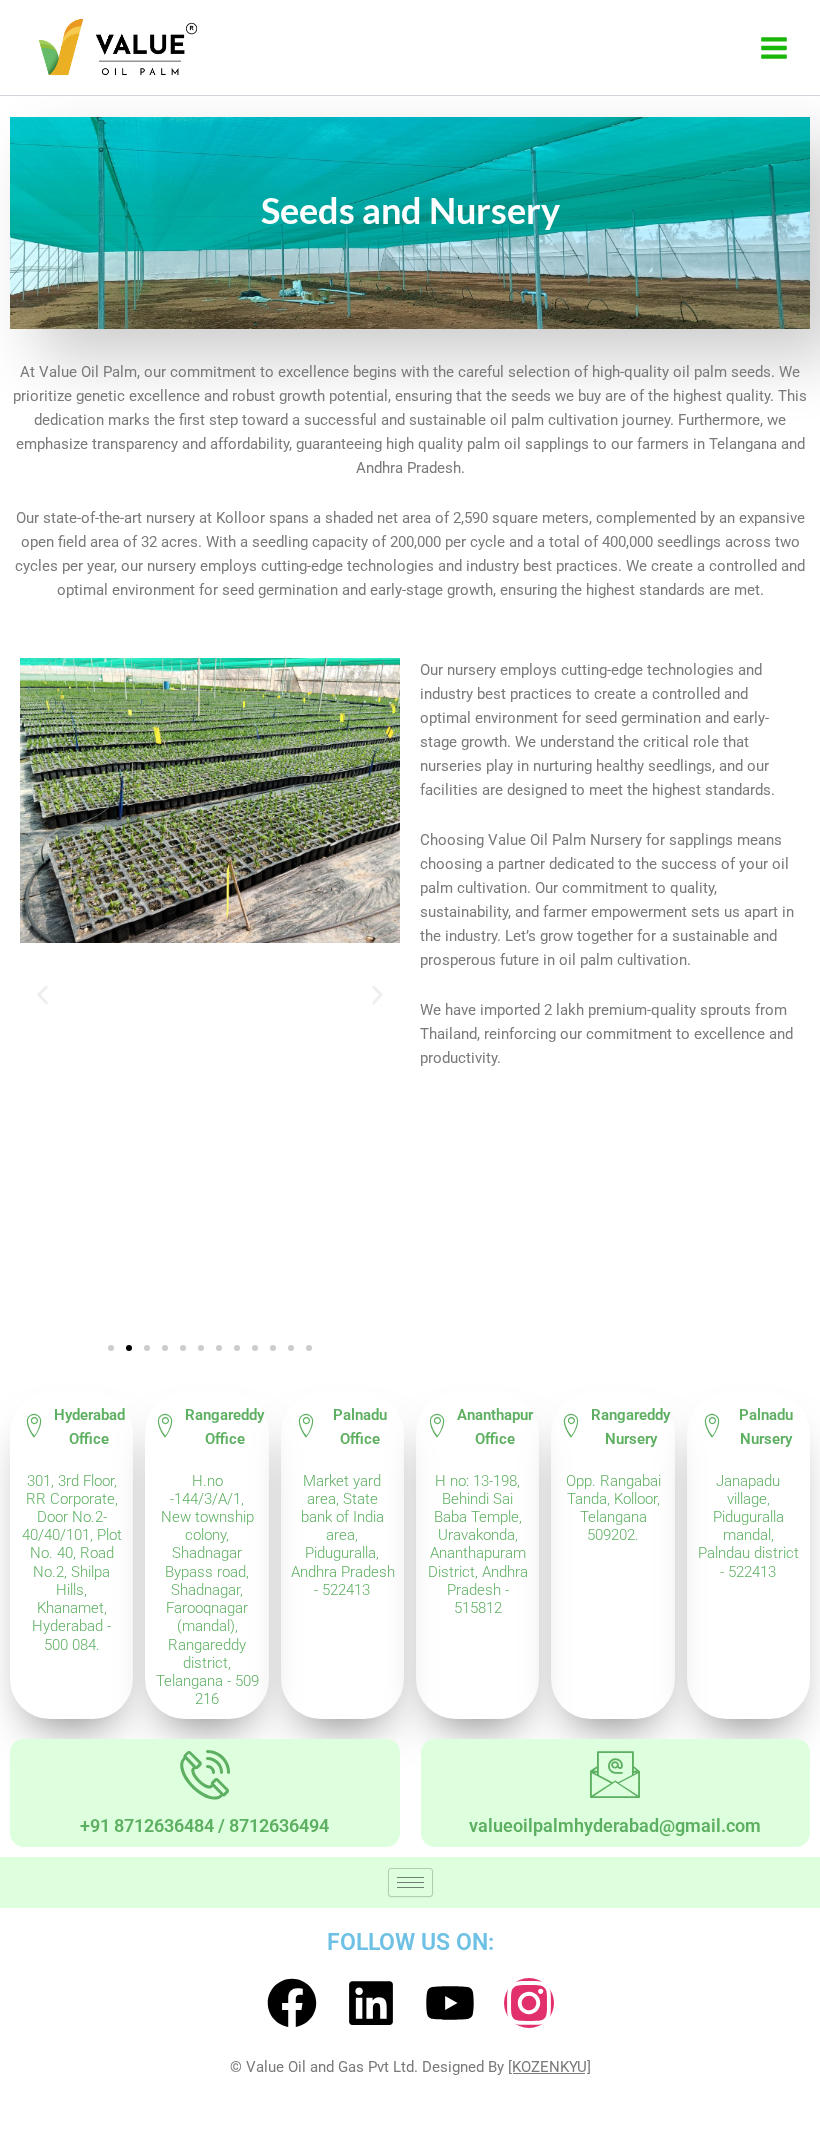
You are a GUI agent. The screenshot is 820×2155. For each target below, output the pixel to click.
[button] (42, 995)
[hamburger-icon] (410, 1882)
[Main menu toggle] (774, 48)
